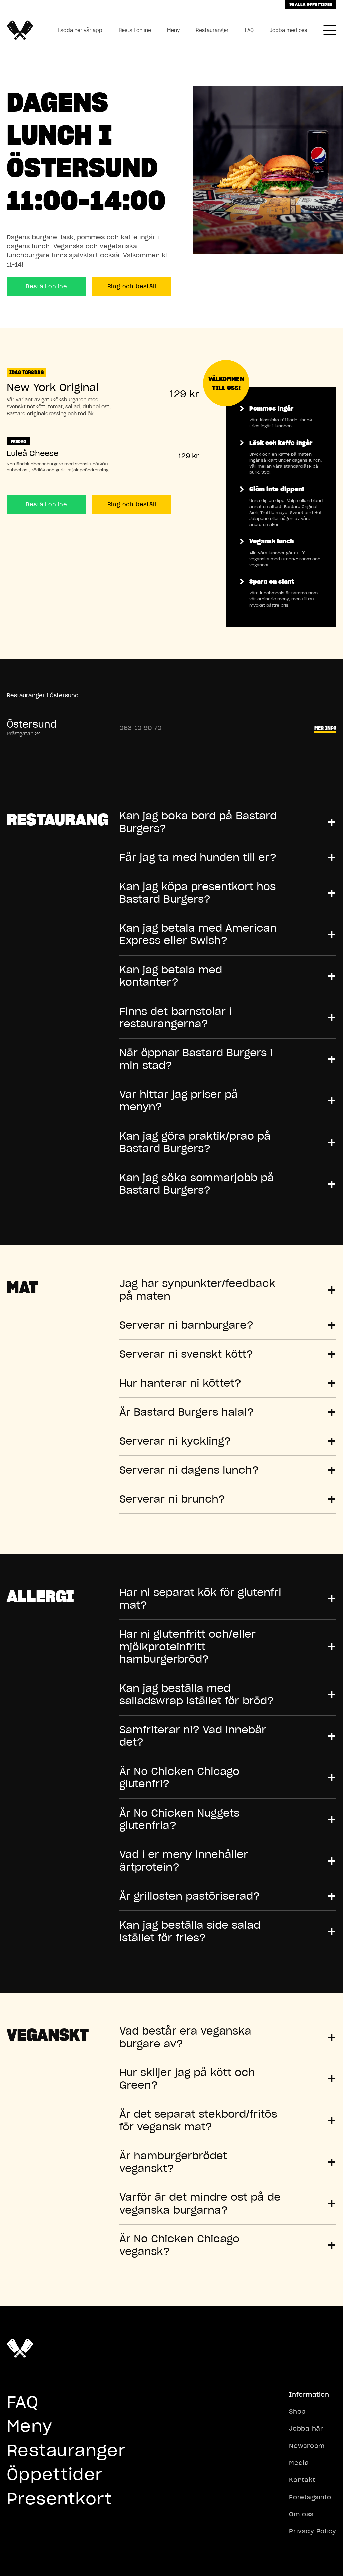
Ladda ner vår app (80, 30)
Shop (297, 2412)
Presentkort (59, 2498)
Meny (173, 30)
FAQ (249, 30)
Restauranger (212, 30)
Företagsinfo (310, 2497)
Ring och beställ (132, 286)
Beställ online (135, 30)
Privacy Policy (313, 2531)
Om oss (301, 2514)
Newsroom (307, 2446)
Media (299, 2463)
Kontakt (302, 2480)
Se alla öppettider (311, 4)
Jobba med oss (288, 30)
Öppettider (55, 2474)
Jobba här (306, 2429)
